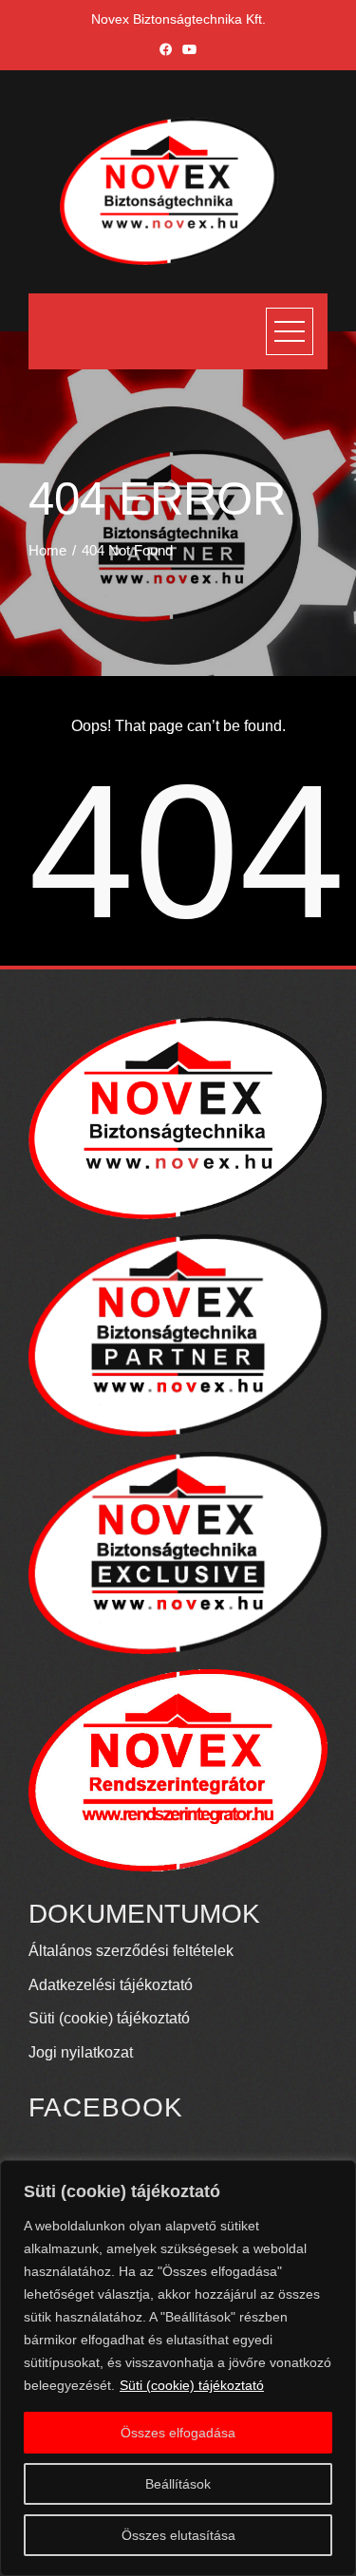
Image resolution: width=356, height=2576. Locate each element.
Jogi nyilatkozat (81, 2052)
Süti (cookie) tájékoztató (192, 2385)
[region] (178, 2368)
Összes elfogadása (178, 2433)
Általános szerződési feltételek (131, 1951)
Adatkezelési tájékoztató (111, 1985)
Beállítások (178, 2484)
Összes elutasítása (178, 2535)
